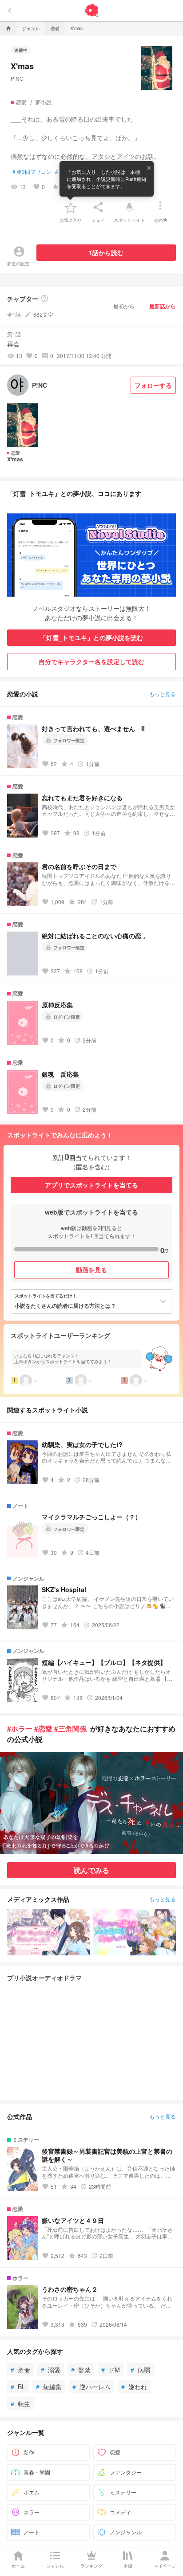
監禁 (81, 2370)
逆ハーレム (91, 2387)
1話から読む (106, 252)
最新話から (163, 306)
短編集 (49, 2387)
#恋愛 (43, 1728)
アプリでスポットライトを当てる (91, 1185)
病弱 (140, 2370)
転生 (20, 2403)
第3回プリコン (32, 172)
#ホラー (20, 1728)
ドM (111, 2370)
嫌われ (134, 2387)
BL (18, 2387)
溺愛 (51, 2370)
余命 (20, 2370)
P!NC (17, 78)
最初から (124, 306)
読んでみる (91, 1870)
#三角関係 (70, 1728)
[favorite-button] (71, 207)
